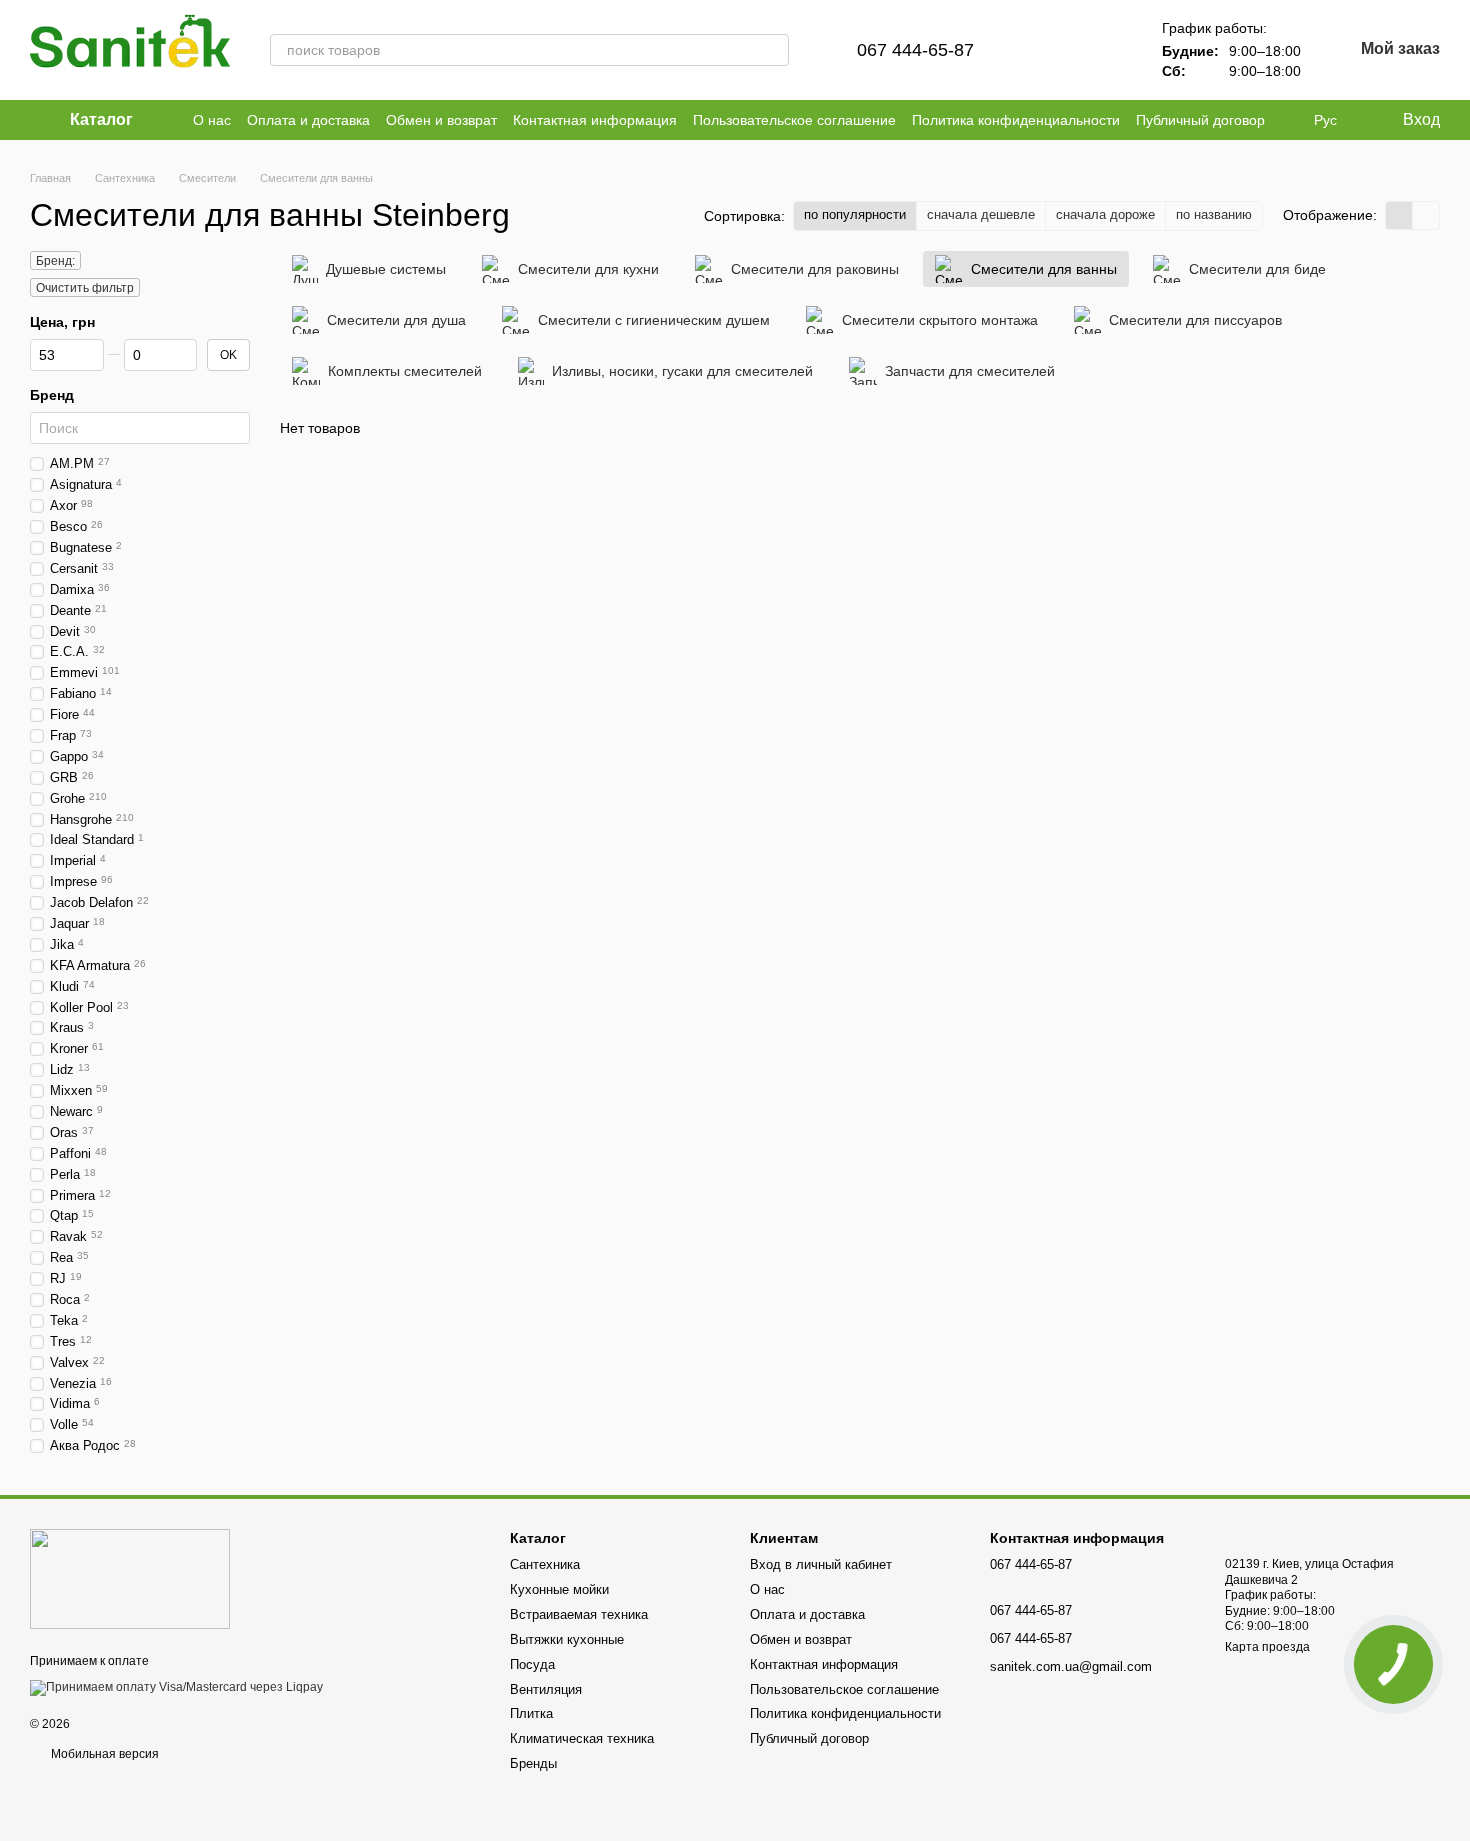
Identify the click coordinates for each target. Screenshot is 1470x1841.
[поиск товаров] (773, 50)
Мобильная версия (103, 1754)
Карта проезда (1267, 1647)
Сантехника (545, 1564)
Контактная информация (595, 120)
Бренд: (55, 261)
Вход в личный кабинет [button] (821, 1564)
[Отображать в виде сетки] (1399, 215)
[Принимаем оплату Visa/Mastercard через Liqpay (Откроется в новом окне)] (176, 1687)
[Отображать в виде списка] (1426, 215)
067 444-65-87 (915, 50)
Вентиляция (546, 1689)
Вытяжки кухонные (567, 1639)
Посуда (532, 1664)
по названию (1214, 214)
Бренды (533, 1763)
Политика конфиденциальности (1016, 120)
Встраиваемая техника (579, 1614)
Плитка (531, 1713)
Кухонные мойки (559, 1589)
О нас (212, 120)
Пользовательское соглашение (794, 120)
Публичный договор (1200, 120)
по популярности (855, 214)
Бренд (52, 395)
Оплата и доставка (308, 120)
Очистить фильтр (85, 288)
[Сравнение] (1050, 50)
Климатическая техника (582, 1738)
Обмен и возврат (441, 120)
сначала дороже (1105, 214)
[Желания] (1102, 50)
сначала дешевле (981, 214)
